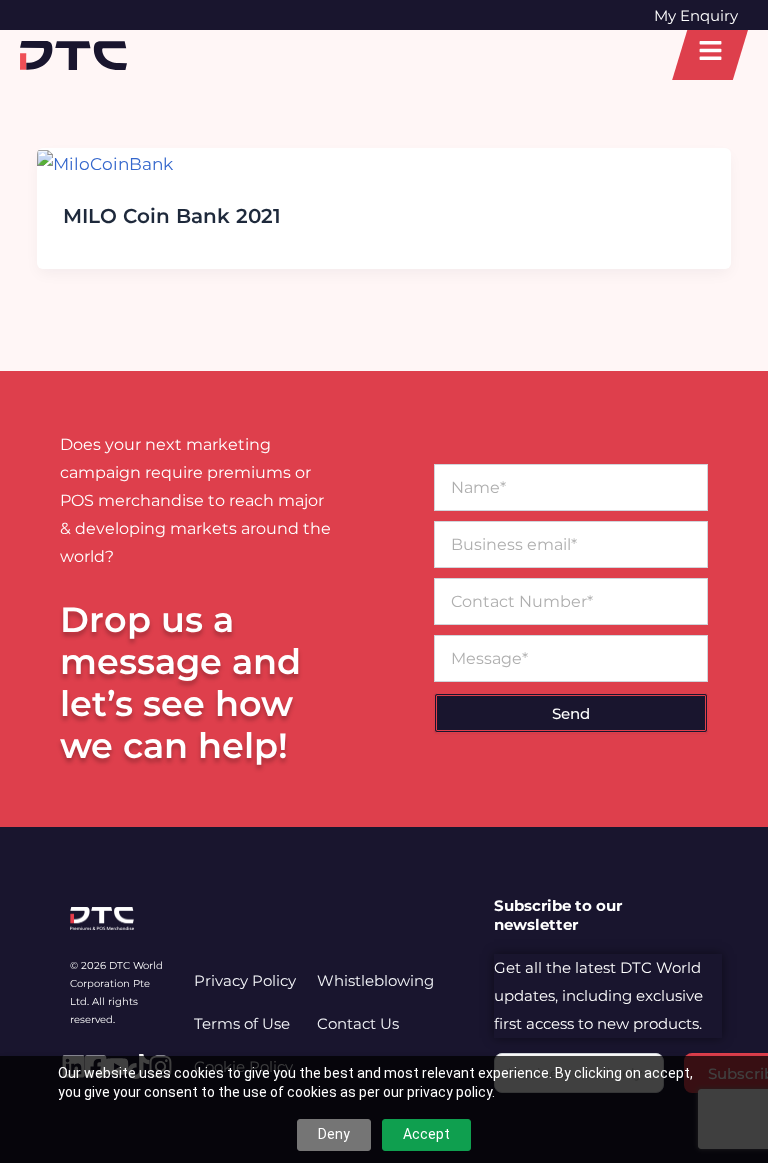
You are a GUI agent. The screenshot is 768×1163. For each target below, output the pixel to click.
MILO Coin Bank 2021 (172, 216)
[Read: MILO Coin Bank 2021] (105, 162)
